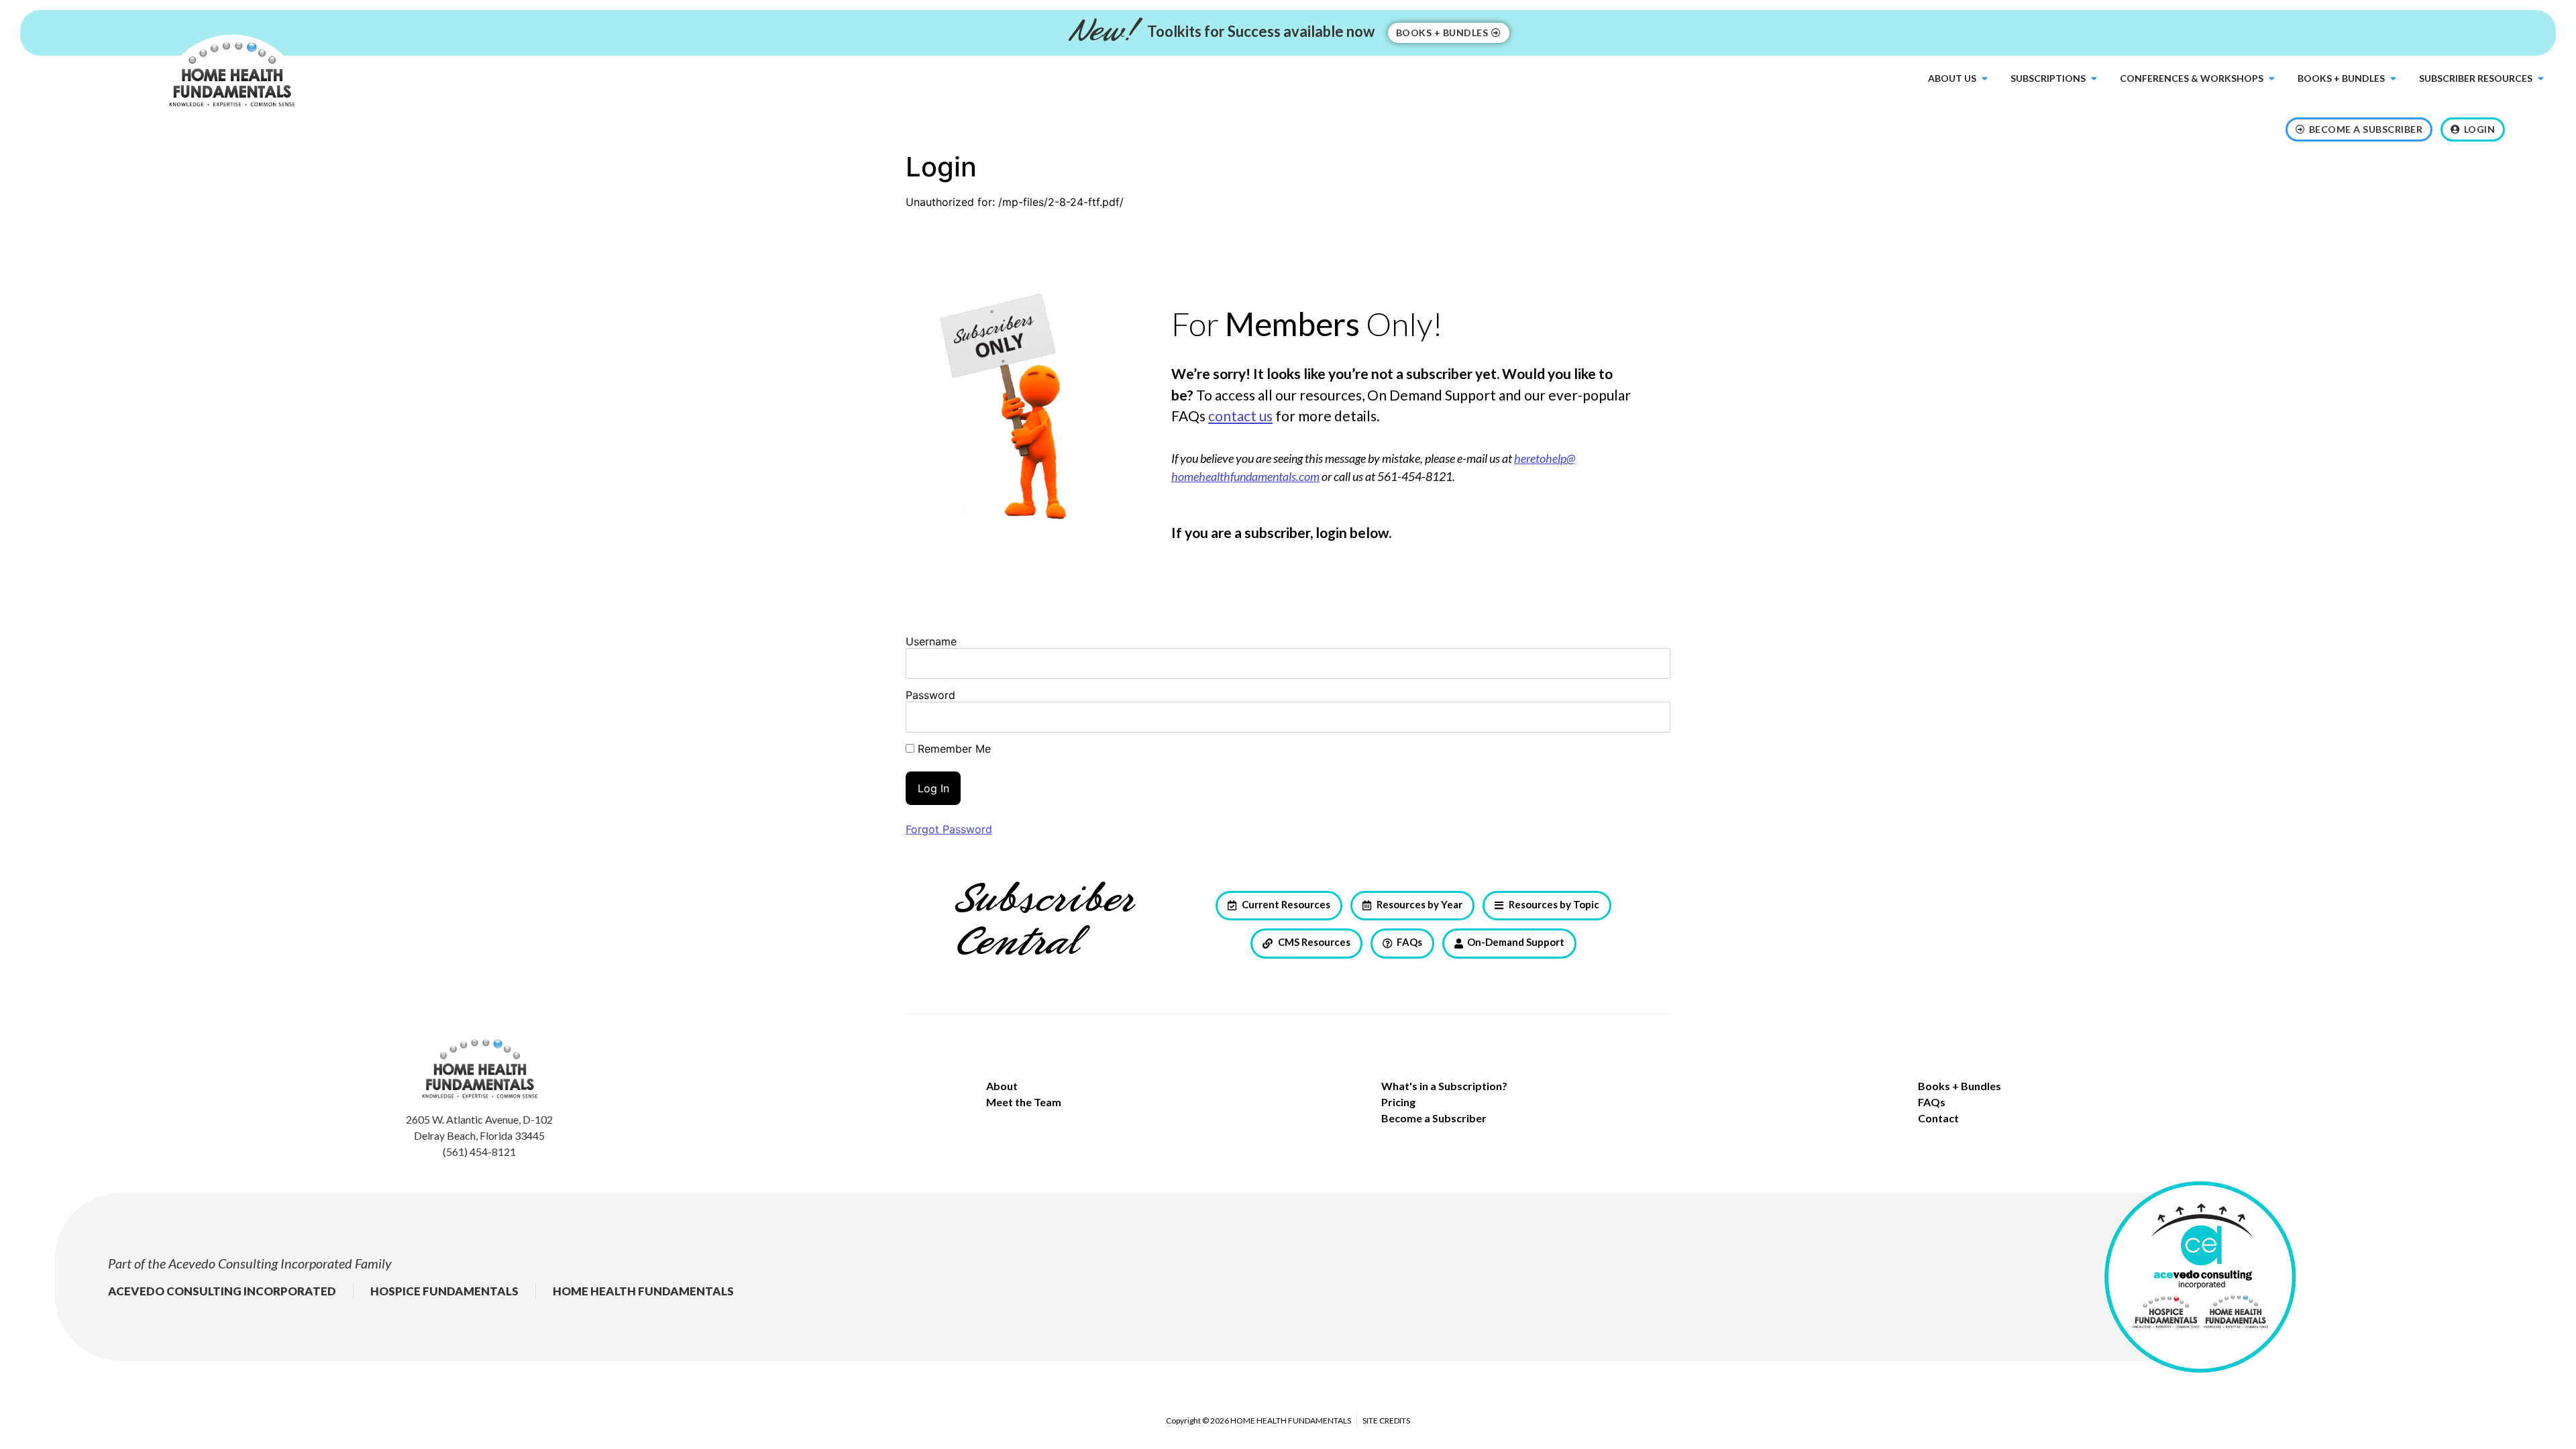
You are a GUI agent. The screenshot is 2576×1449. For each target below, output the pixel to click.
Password (930, 695)
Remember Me (953, 749)
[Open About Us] (1984, 78)
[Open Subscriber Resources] (2540, 78)
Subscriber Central (1043, 922)
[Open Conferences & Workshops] (2271, 78)
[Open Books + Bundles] (2393, 78)
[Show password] (1649, 717)
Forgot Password (949, 829)
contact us (1240, 416)
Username (931, 641)
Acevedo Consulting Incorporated (260, 1263)
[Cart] (2529, 132)
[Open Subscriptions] (2094, 78)
